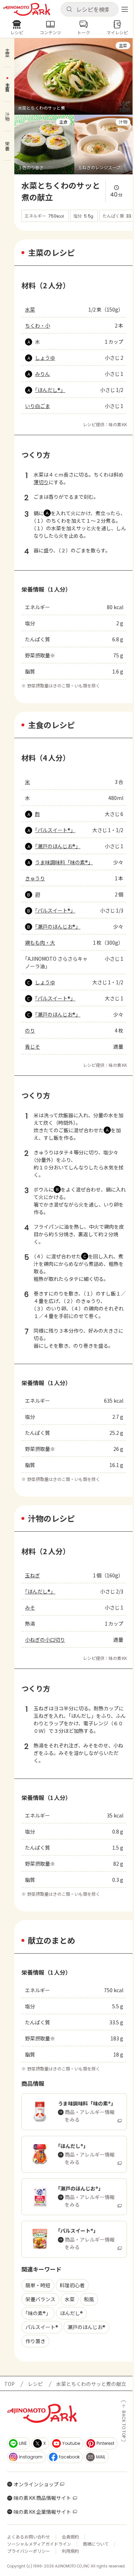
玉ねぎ (33, 1575)
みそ (30, 1607)
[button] (90, 9)
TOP (9, 2384)
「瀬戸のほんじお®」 (58, 846)
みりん (43, 374)
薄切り (41, 482)
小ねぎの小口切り (45, 1640)
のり (30, 1030)
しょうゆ (45, 358)
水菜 (30, 309)
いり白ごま (38, 406)
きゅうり (35, 878)
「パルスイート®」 (55, 830)
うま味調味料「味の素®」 (64, 862)
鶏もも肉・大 (40, 943)
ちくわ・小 (38, 325)
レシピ (35, 2384)
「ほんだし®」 (50, 390)
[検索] (69, 9)
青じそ (33, 1046)
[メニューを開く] (125, 9)
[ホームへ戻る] (27, 9)
